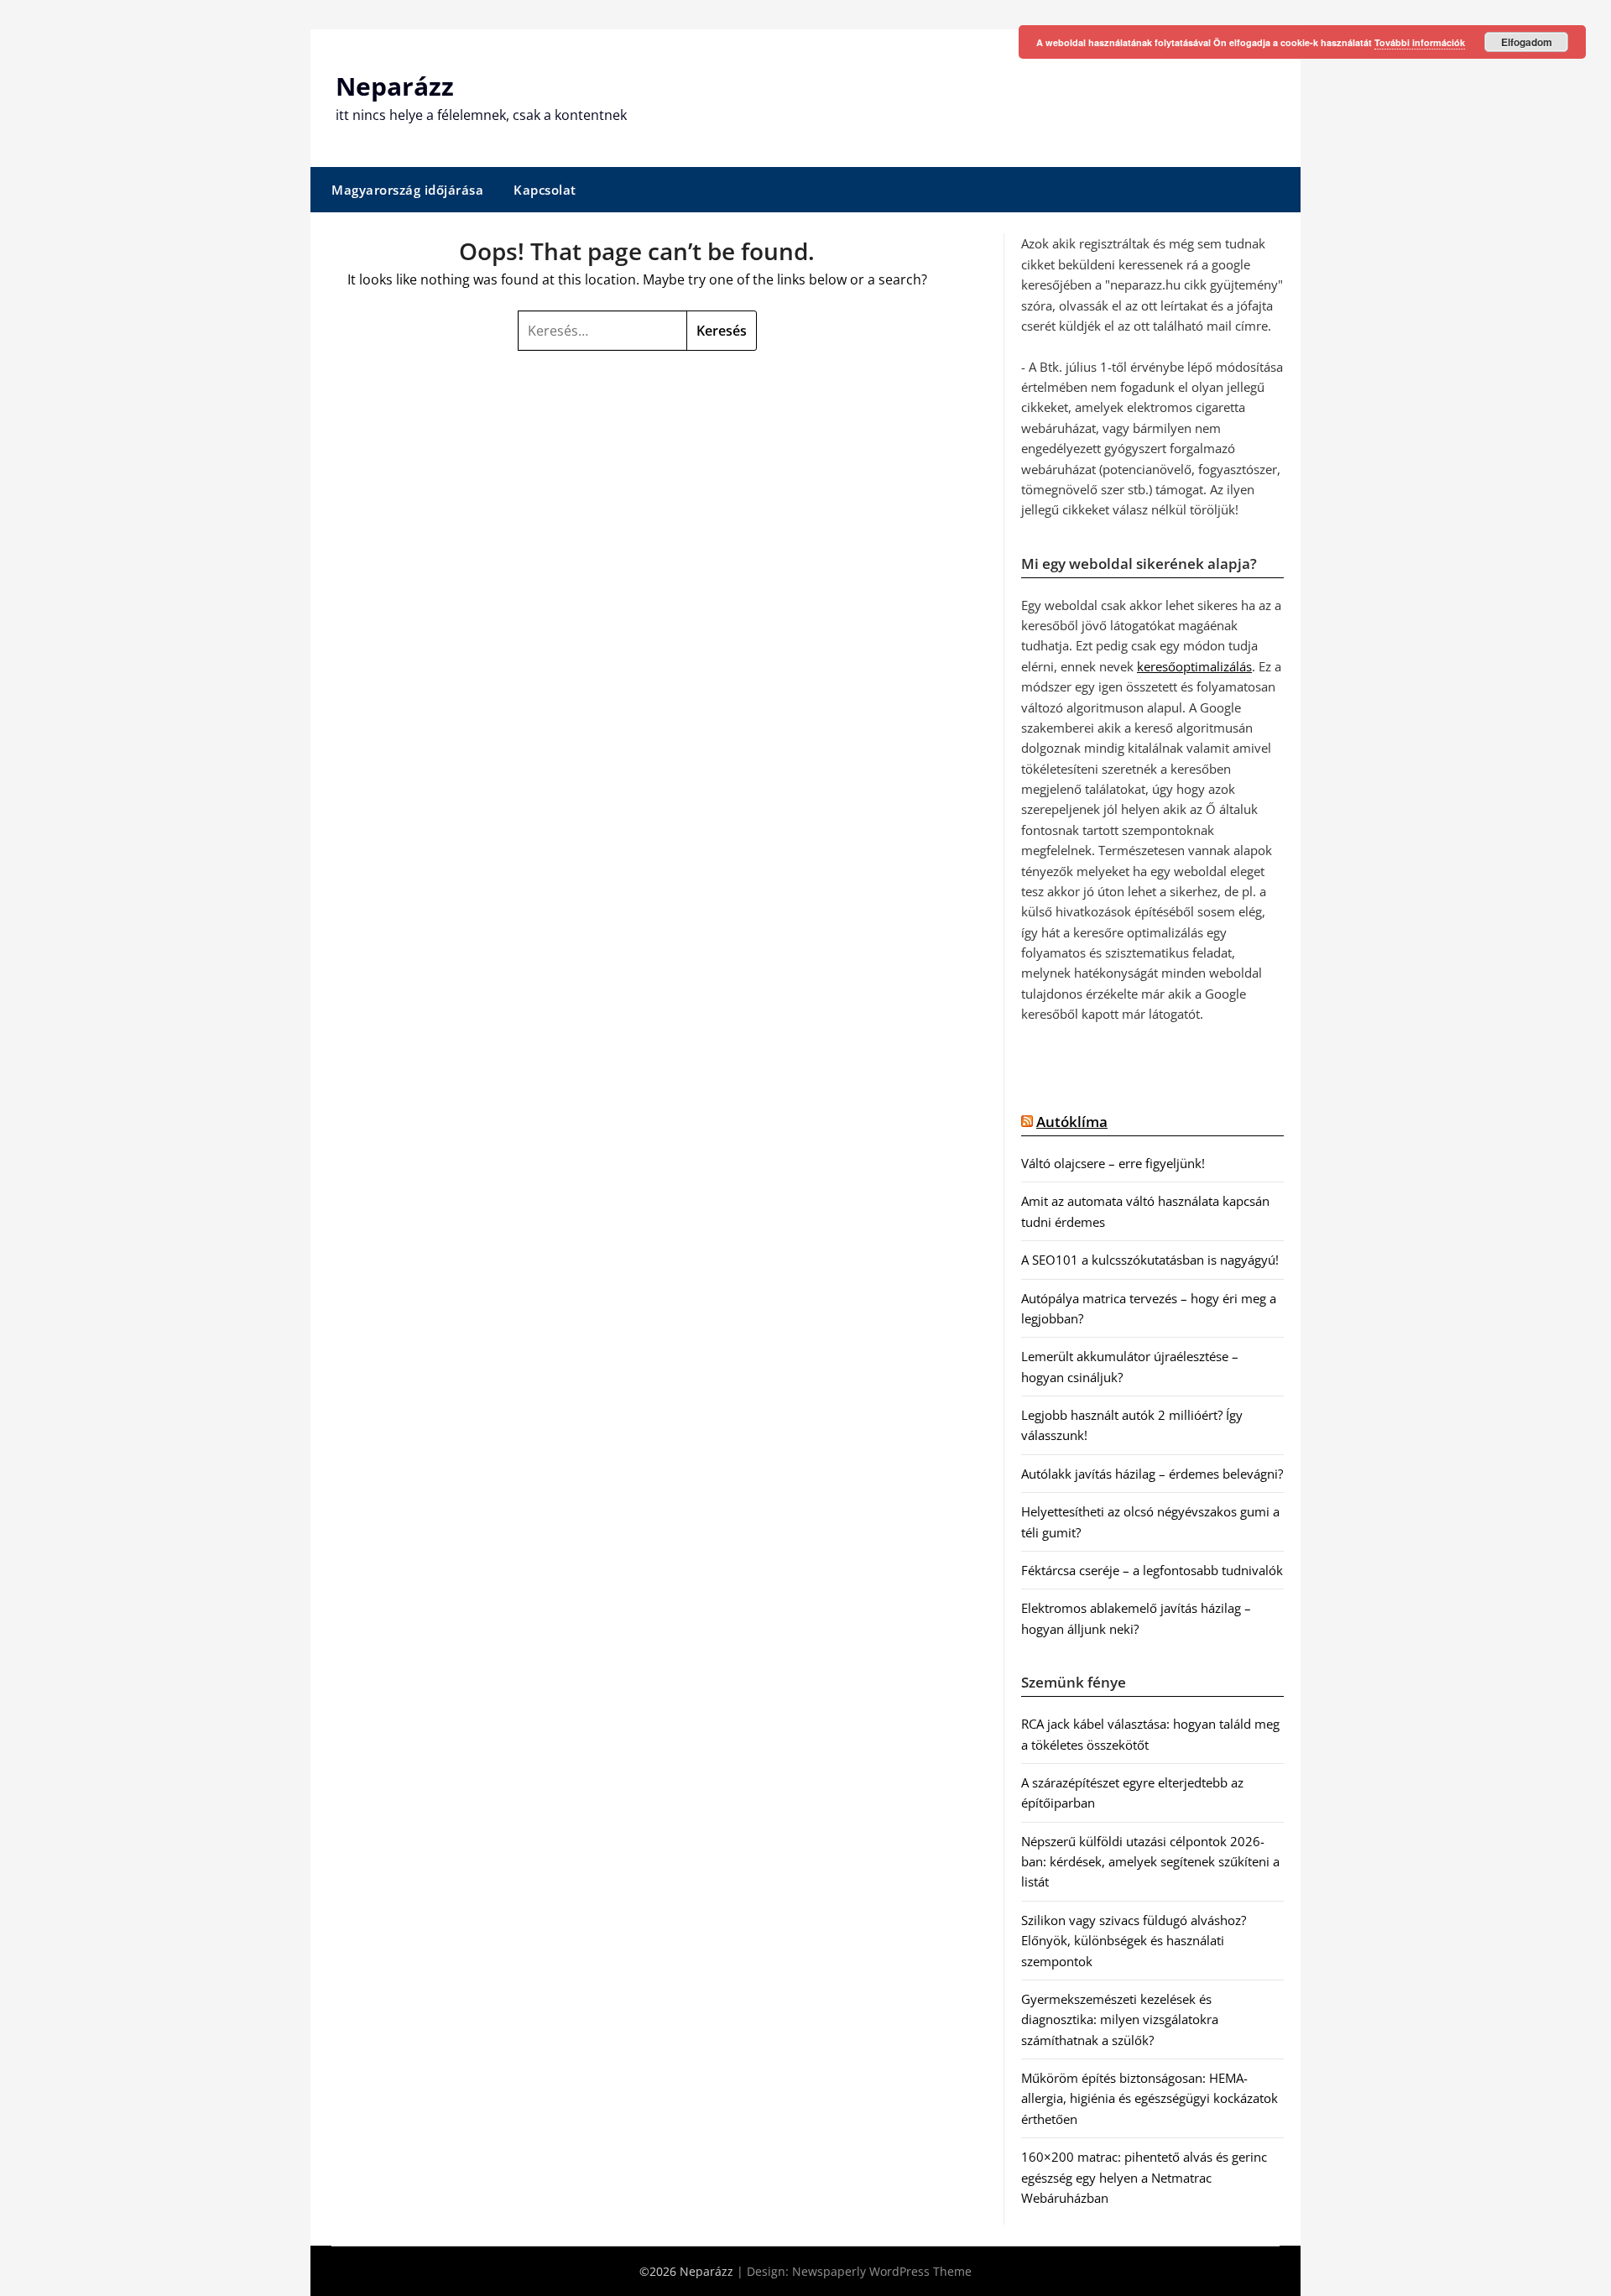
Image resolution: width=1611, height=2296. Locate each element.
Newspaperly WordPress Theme (882, 2271)
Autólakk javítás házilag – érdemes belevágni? (1152, 1474)
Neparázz (395, 86)
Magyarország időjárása (407, 190)
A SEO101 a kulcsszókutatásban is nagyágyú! (1150, 1260)
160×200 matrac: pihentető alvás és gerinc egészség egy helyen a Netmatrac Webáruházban (1144, 2177)
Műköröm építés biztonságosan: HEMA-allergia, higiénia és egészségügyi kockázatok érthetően (1150, 2098)
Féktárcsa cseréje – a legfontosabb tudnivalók (1152, 1570)
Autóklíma (1072, 1122)
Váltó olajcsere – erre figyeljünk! (1113, 1163)
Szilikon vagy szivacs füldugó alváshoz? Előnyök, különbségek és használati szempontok (1134, 1941)
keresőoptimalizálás (1194, 666)
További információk (1420, 42)
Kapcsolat (545, 190)
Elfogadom (1527, 42)
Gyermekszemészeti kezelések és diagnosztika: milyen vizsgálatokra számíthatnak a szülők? (1120, 2019)
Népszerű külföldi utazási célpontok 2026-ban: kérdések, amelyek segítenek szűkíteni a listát (1150, 1862)
